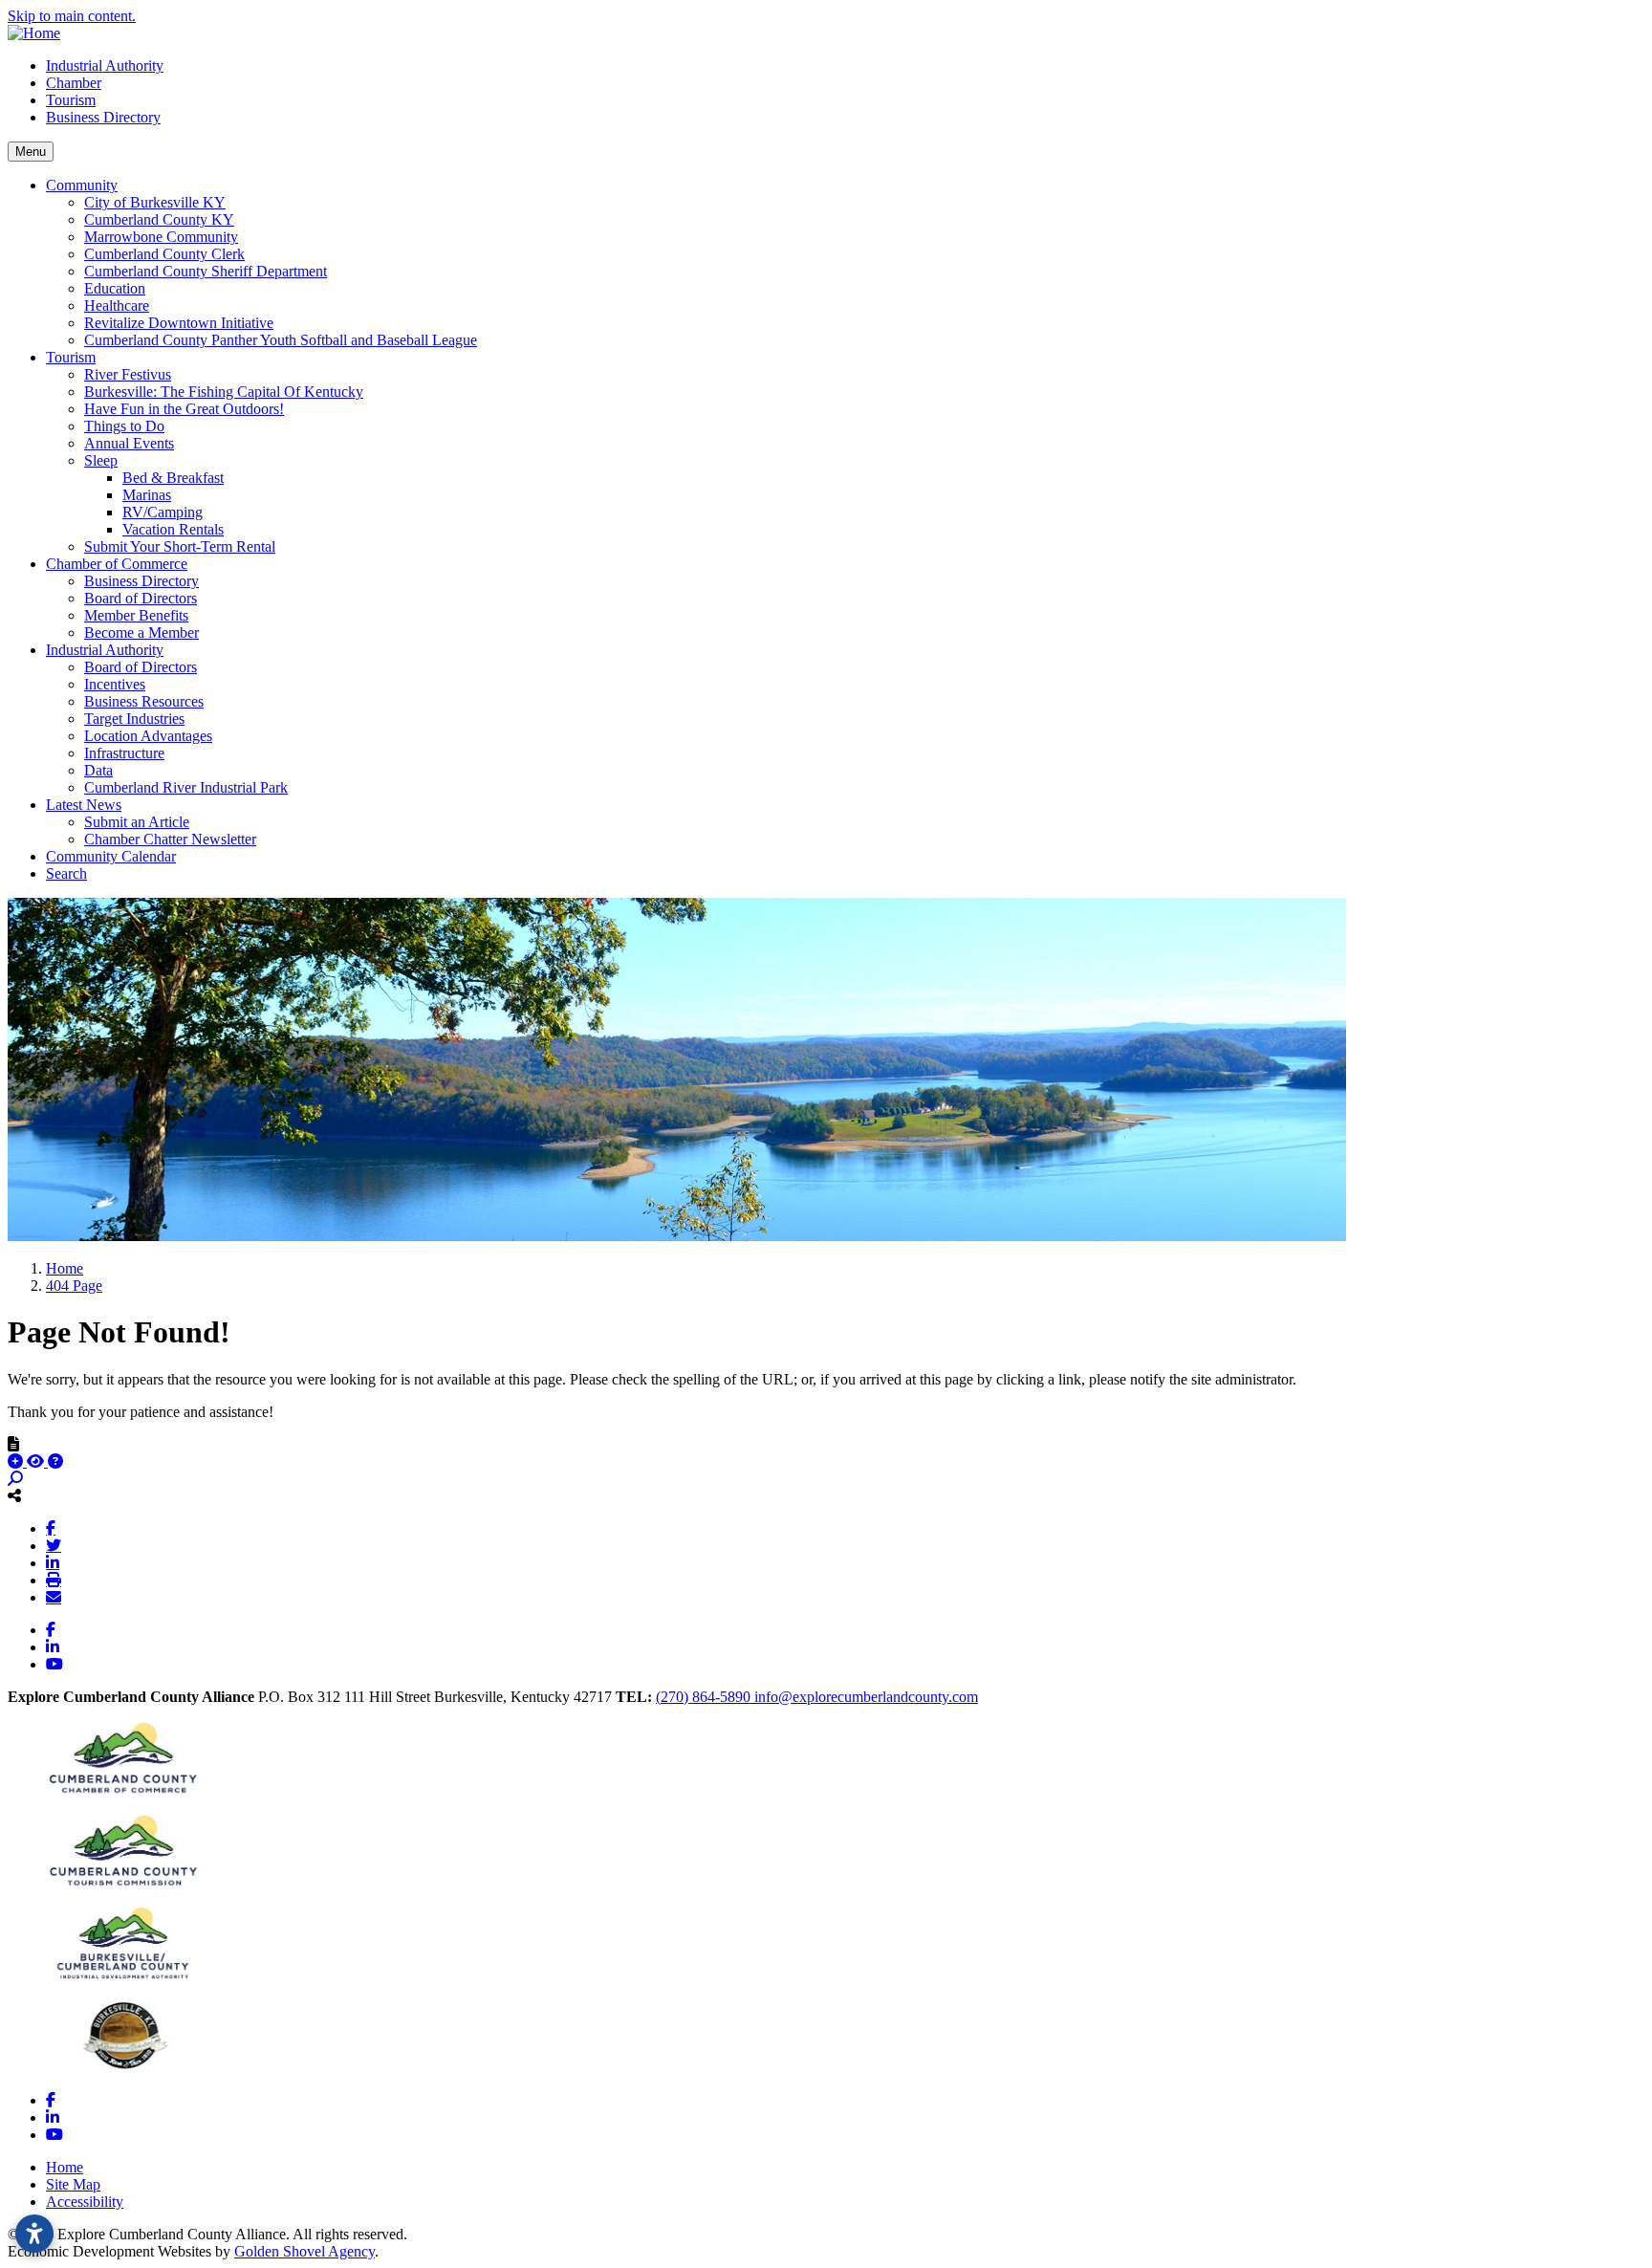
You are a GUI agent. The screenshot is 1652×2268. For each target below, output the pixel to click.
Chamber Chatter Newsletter (170, 839)
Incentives (115, 684)
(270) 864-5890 (705, 1697)
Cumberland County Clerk (164, 254)
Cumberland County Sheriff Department (206, 271)
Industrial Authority (105, 65)
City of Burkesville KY (155, 202)
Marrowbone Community (161, 237)
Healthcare (117, 305)
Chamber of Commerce (117, 564)
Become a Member (141, 632)
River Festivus (128, 374)
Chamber (74, 83)
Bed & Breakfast (173, 478)
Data (98, 770)
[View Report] (37, 1461)
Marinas (147, 495)
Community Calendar (111, 856)
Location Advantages (148, 736)
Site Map (73, 2184)
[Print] (54, 1580)
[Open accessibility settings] (34, 2234)
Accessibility (85, 2202)
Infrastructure (124, 753)
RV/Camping (163, 512)
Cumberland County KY (159, 219)
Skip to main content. (72, 16)
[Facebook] (51, 1528)
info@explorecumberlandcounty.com (866, 1697)
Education (115, 288)
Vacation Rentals (173, 529)
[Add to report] (17, 1461)
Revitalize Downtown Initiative (179, 323)
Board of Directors (141, 598)
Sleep (101, 460)
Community (82, 185)
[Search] (15, 1479)
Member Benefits (136, 615)
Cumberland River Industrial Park (186, 787)
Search (66, 873)
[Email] (54, 1597)
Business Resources (144, 701)
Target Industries (134, 719)
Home (65, 2167)
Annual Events (129, 443)
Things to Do (124, 426)
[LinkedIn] (53, 1562)
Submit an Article (137, 822)
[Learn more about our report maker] (55, 1461)
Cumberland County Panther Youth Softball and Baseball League (281, 340)
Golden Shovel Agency (304, 2251)
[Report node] (13, 1444)
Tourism (71, 100)
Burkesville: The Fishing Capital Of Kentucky (224, 392)
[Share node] (14, 1495)
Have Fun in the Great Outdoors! (184, 409)
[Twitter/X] (54, 1545)
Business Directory (103, 117)
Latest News (84, 805)
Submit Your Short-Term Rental (180, 546)
